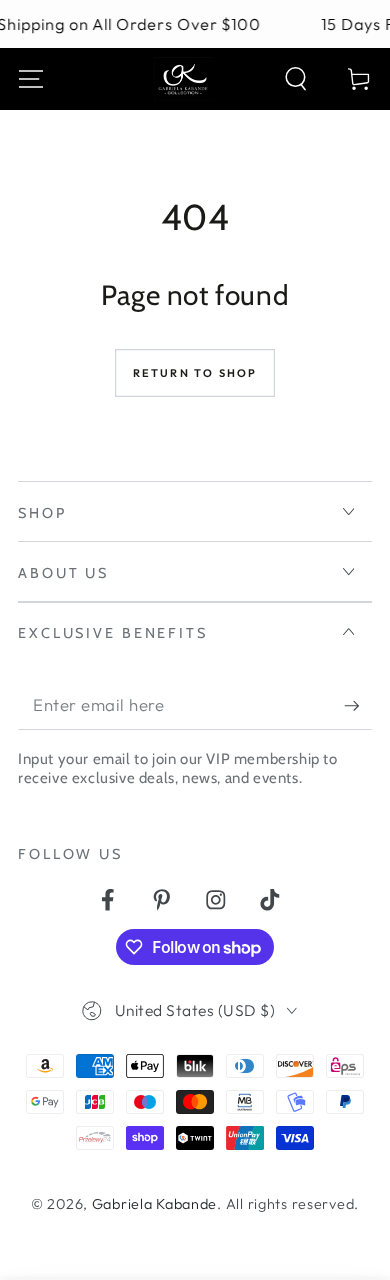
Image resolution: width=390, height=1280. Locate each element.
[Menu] (31, 79)
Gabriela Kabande (155, 1204)
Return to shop (195, 373)
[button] (296, 79)
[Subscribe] (358, 706)
